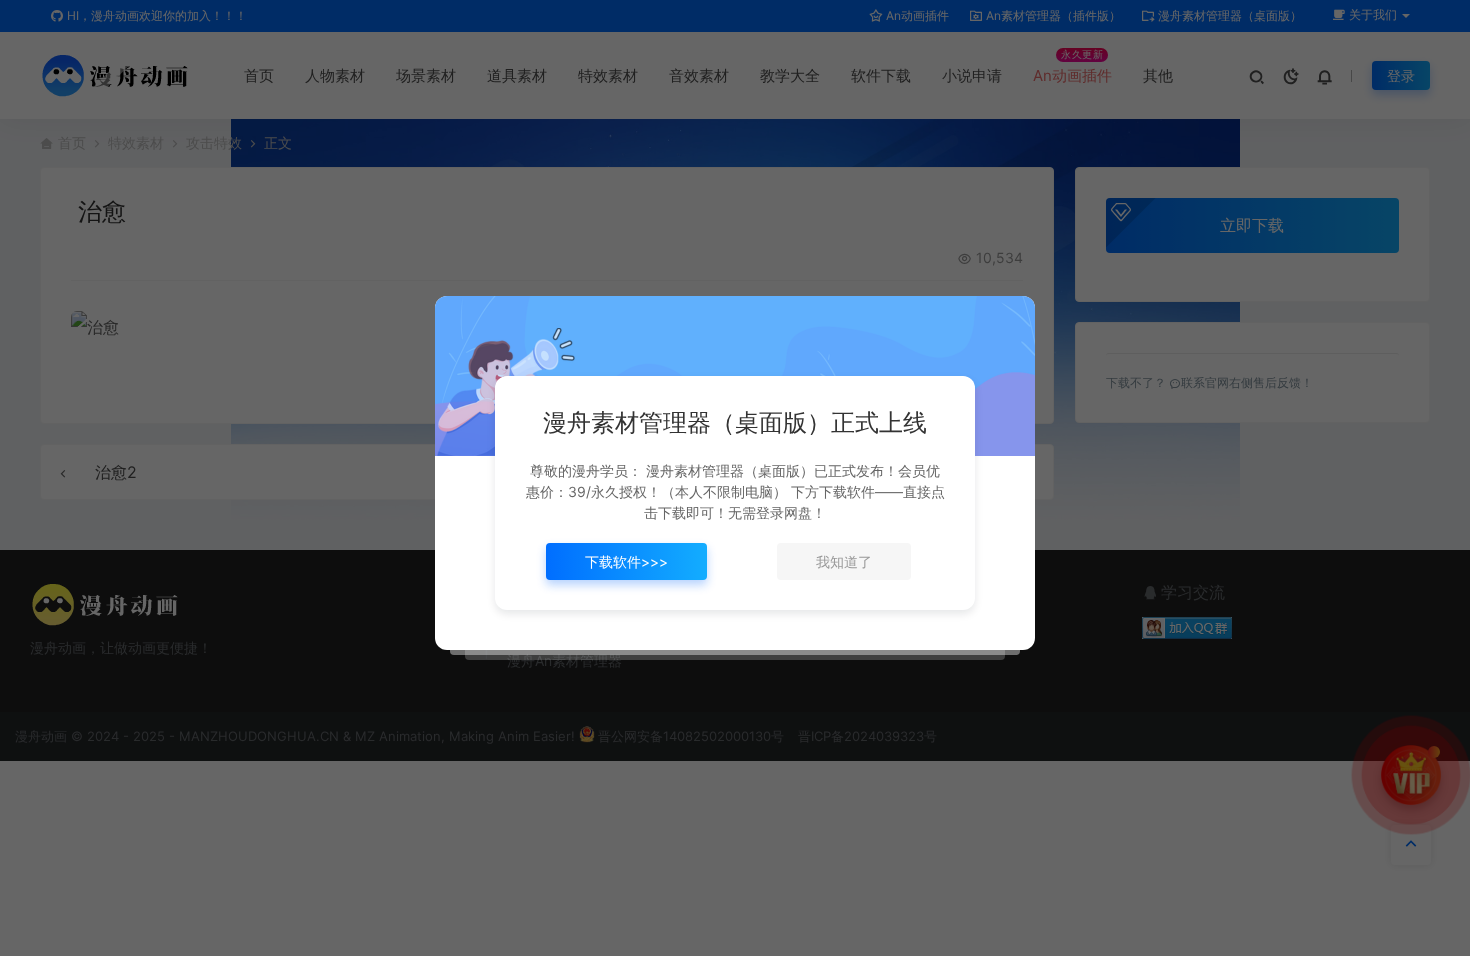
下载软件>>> (626, 561)
